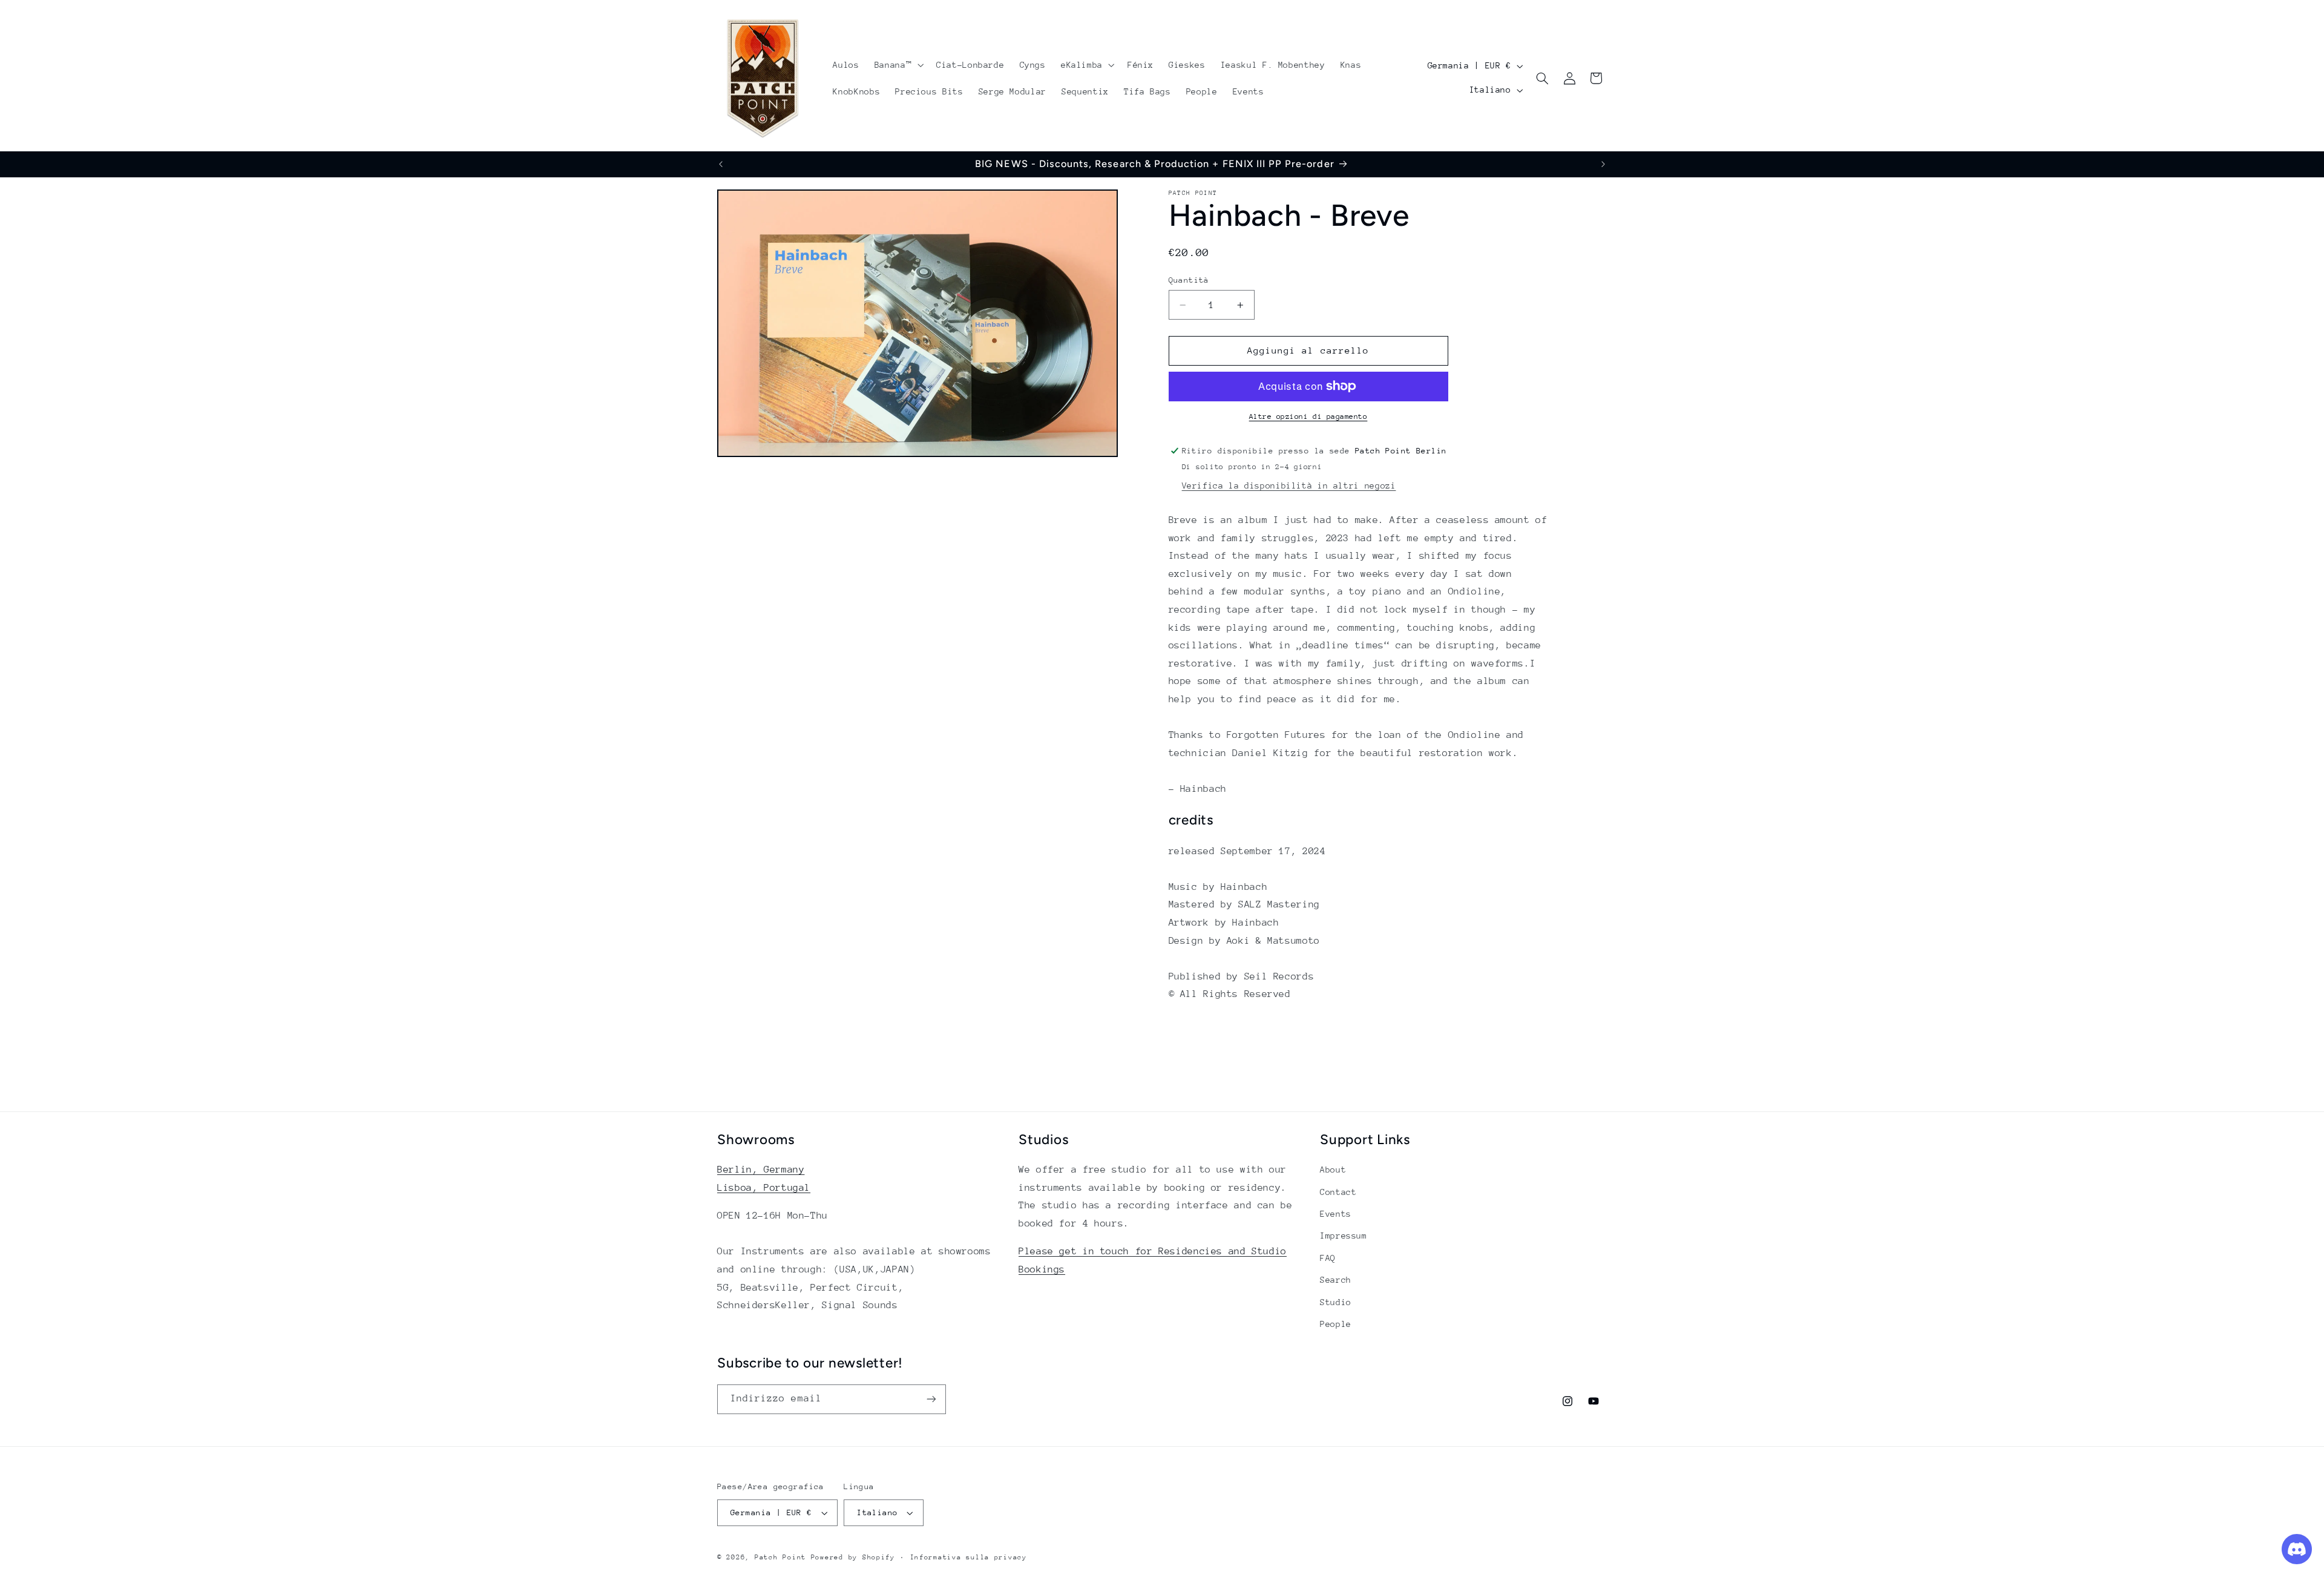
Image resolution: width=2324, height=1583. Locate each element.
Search (1336, 1280)
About (1333, 1170)
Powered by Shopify (853, 1557)
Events (1336, 1214)
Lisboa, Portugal (764, 1188)
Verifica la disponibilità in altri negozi (1289, 485)
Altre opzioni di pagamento (1308, 416)
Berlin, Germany (761, 1170)
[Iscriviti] (931, 1399)
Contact (1338, 1192)
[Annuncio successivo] (1603, 164)
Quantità (1189, 280)
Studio (1336, 1302)
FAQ (1328, 1258)
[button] (898, 65)
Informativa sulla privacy (969, 1557)
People (1336, 1324)
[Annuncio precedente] (721, 164)
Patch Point (780, 1557)
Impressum (1344, 1236)
